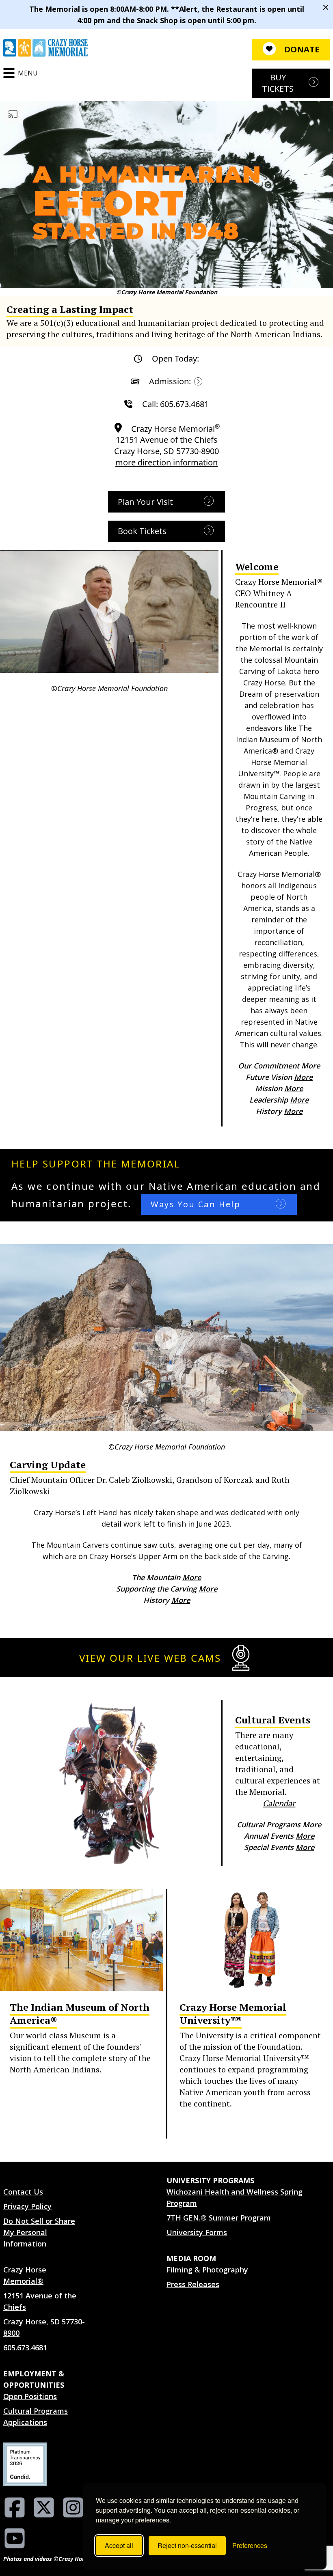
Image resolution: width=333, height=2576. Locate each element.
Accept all (119, 2545)
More (311, 1066)
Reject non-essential (187, 2545)
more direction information (166, 462)
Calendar (279, 1803)
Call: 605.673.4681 (175, 404)
